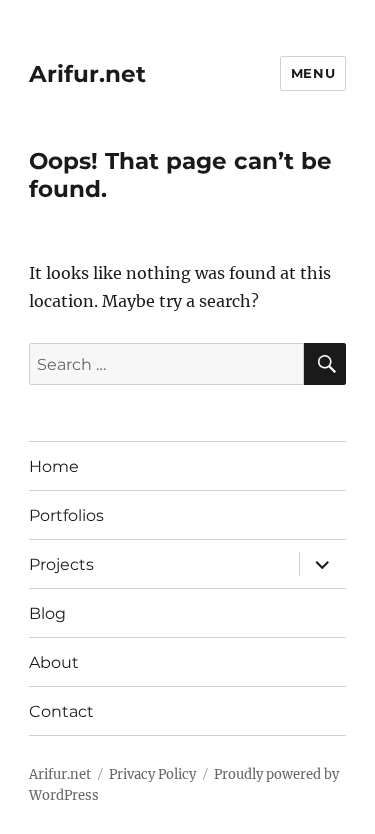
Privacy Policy (152, 774)
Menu (313, 73)
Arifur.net (87, 74)
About (54, 662)
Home (54, 466)
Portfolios (66, 515)
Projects (61, 564)
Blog (47, 613)
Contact (61, 711)
